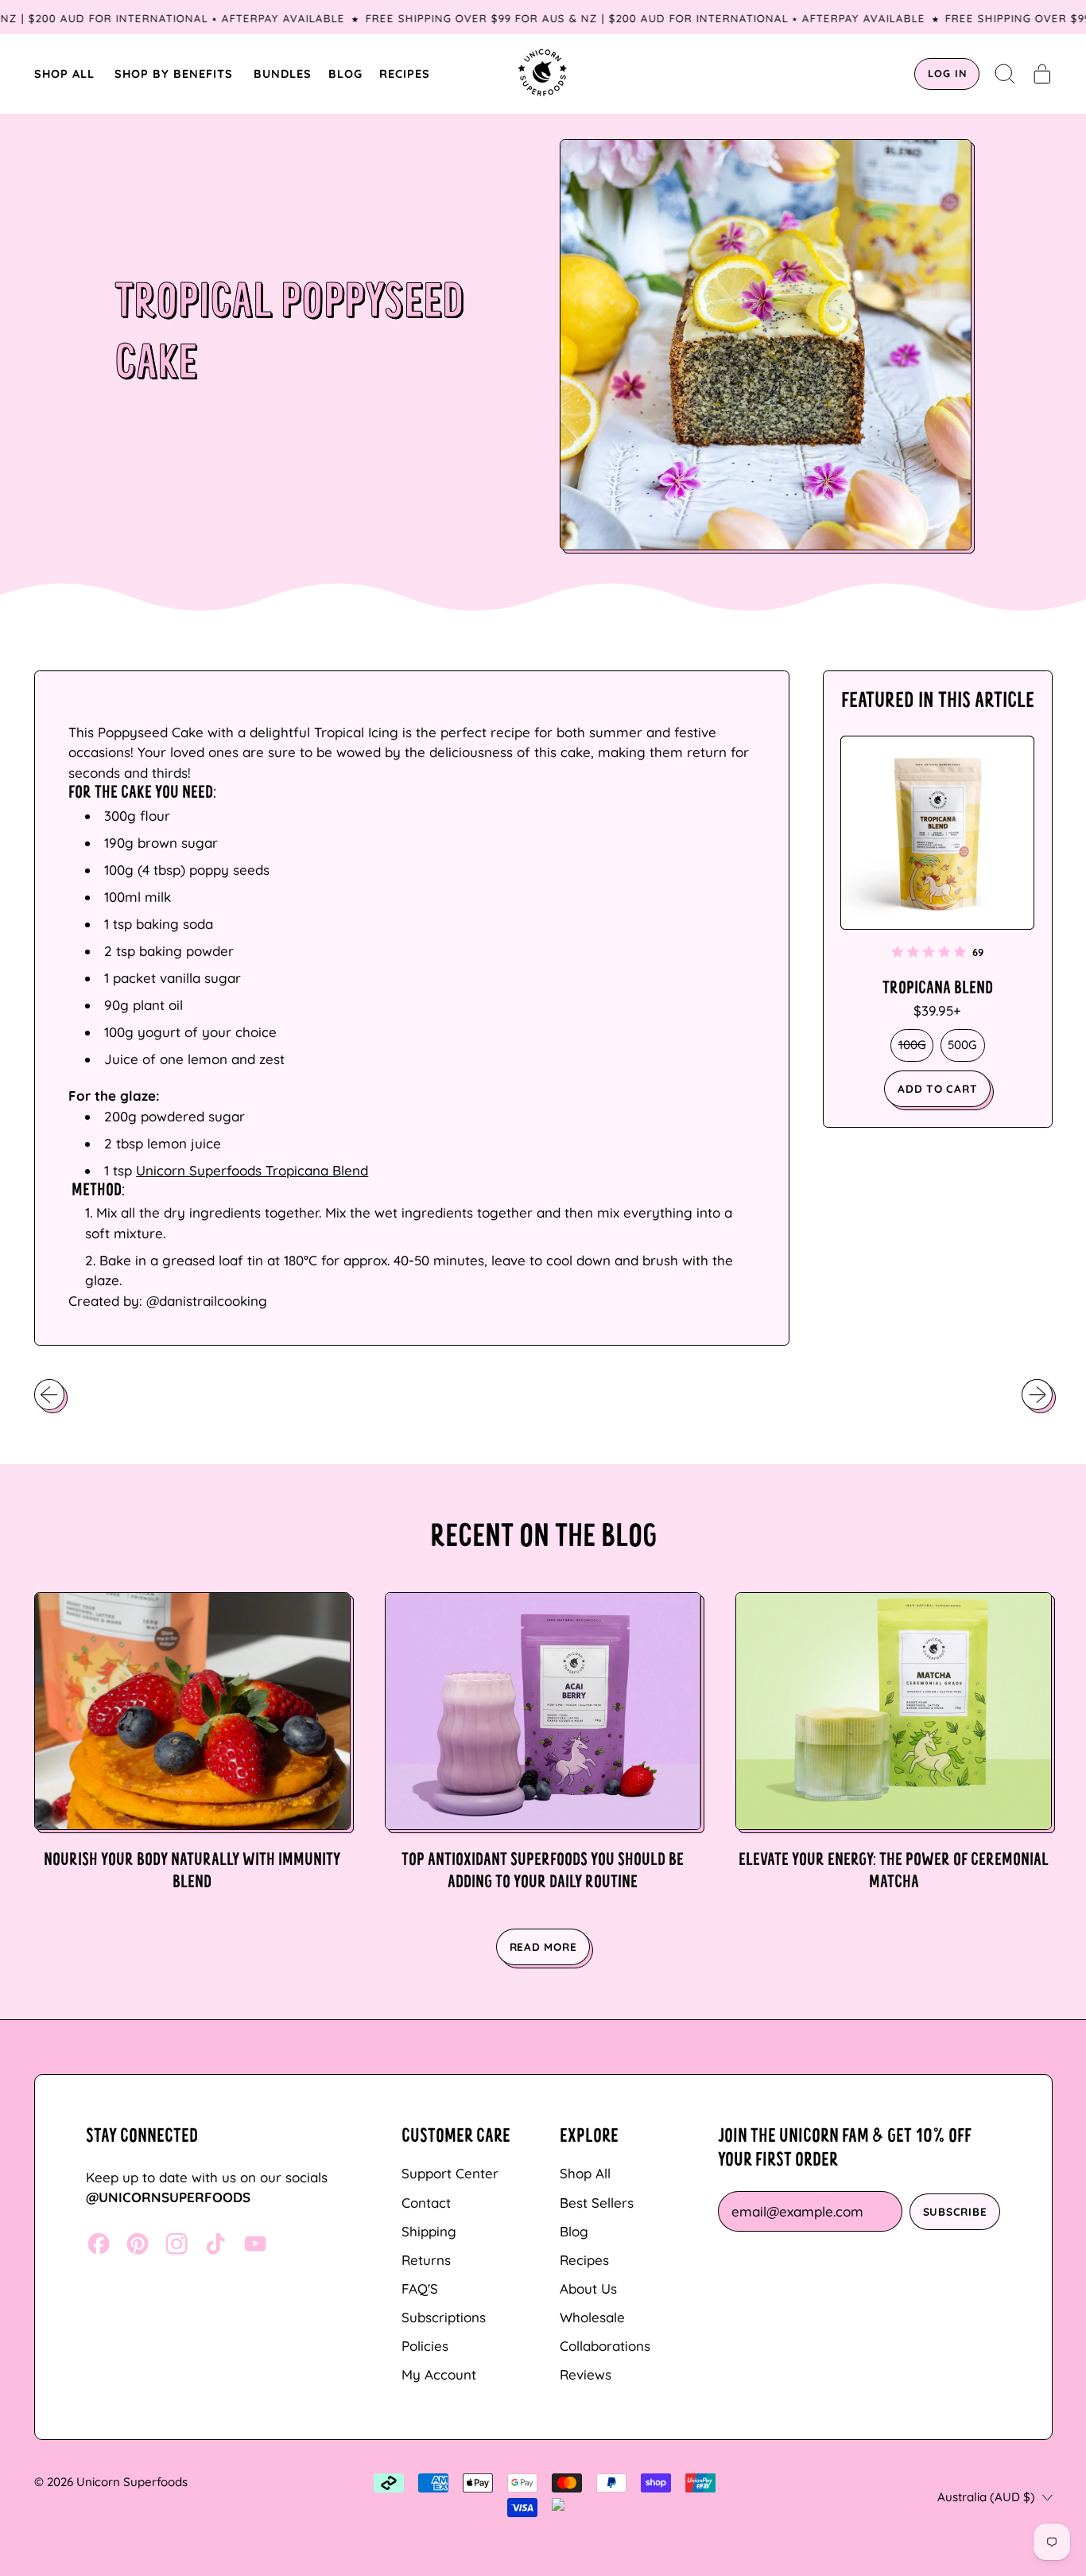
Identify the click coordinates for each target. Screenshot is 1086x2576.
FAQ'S (420, 2288)
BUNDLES (283, 74)
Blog (574, 2231)
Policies (425, 2346)
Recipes (584, 2260)
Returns (426, 2260)
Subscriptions (444, 2317)
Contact (426, 2203)
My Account (439, 2374)
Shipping (429, 2231)
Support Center (450, 2173)
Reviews (586, 2374)
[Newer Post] (1037, 1394)
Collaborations (605, 2346)
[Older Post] (49, 1394)
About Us (588, 2288)
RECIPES (405, 74)
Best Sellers (597, 2203)
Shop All (585, 2173)
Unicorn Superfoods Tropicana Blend (252, 1170)
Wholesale (592, 2317)
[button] (1005, 74)
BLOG (345, 74)
